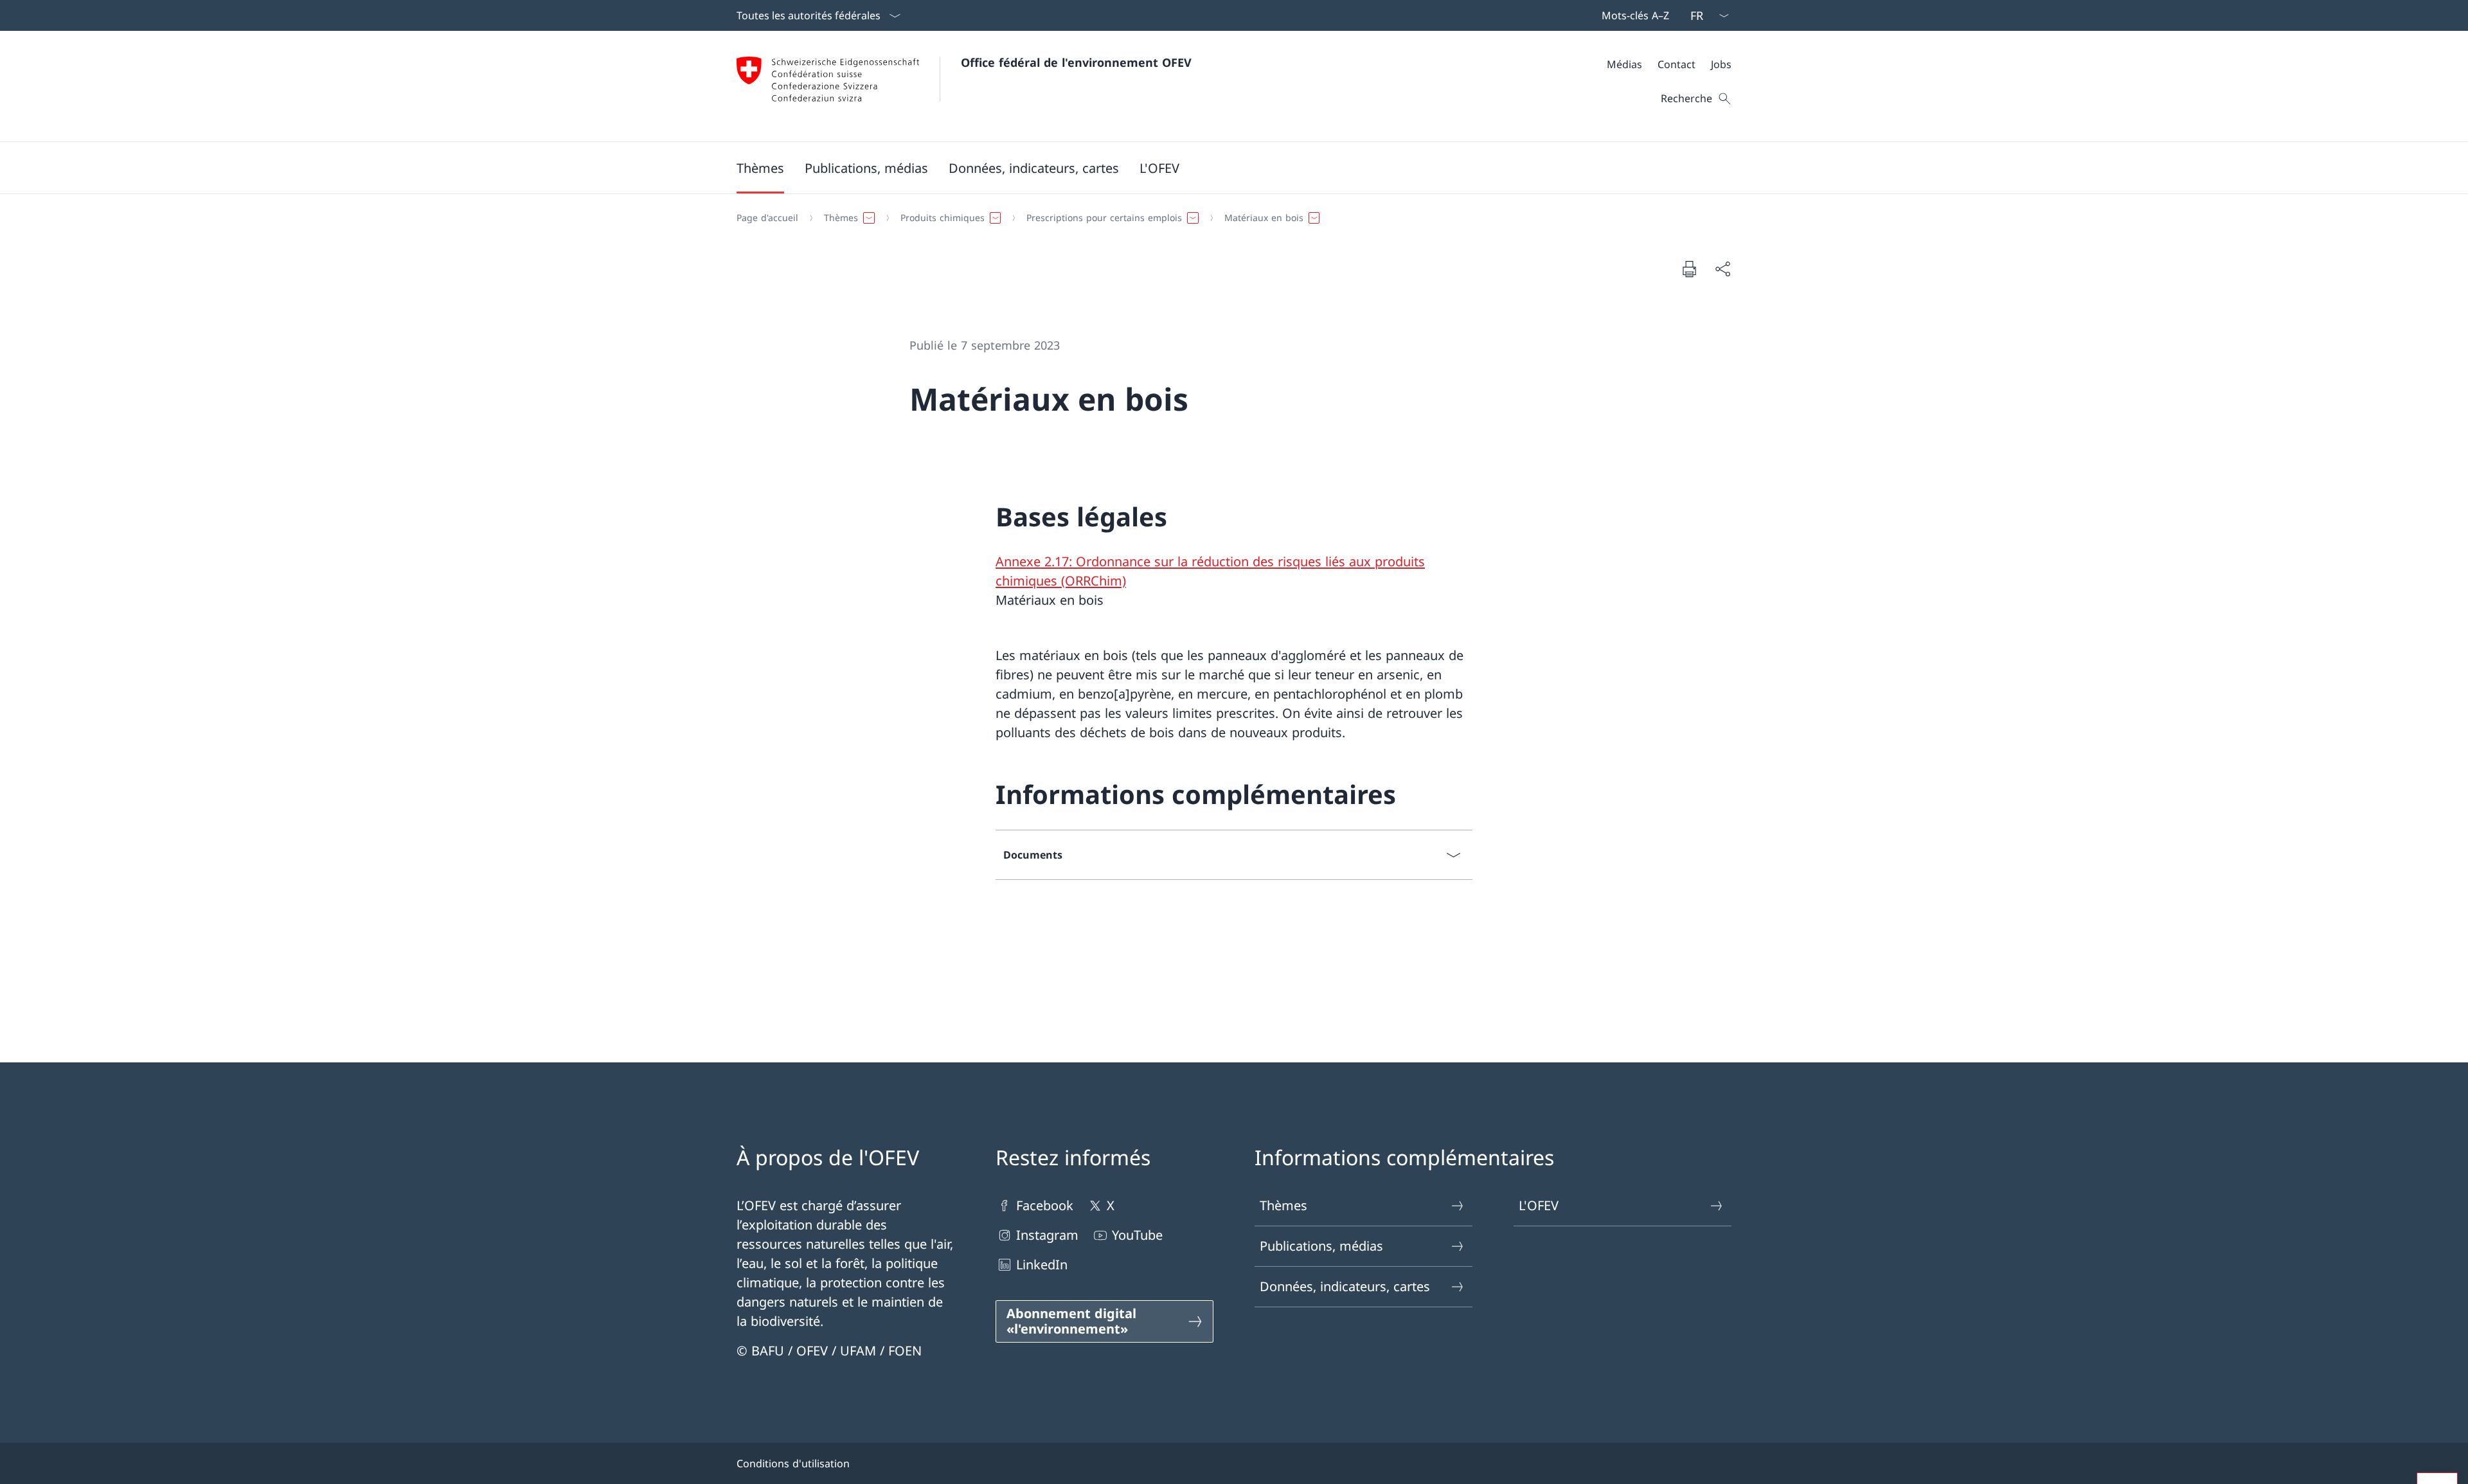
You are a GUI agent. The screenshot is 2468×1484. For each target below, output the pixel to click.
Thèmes (1283, 1205)
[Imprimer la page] (1689, 269)
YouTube (1137, 1235)
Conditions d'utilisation (793, 1463)
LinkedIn (1042, 1265)
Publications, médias (1321, 1246)
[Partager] (1722, 269)
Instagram (1047, 1235)
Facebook (1045, 1205)
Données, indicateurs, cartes (1345, 1286)
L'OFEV (1539, 1205)
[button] (760, 168)
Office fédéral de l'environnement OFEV (1076, 62)
